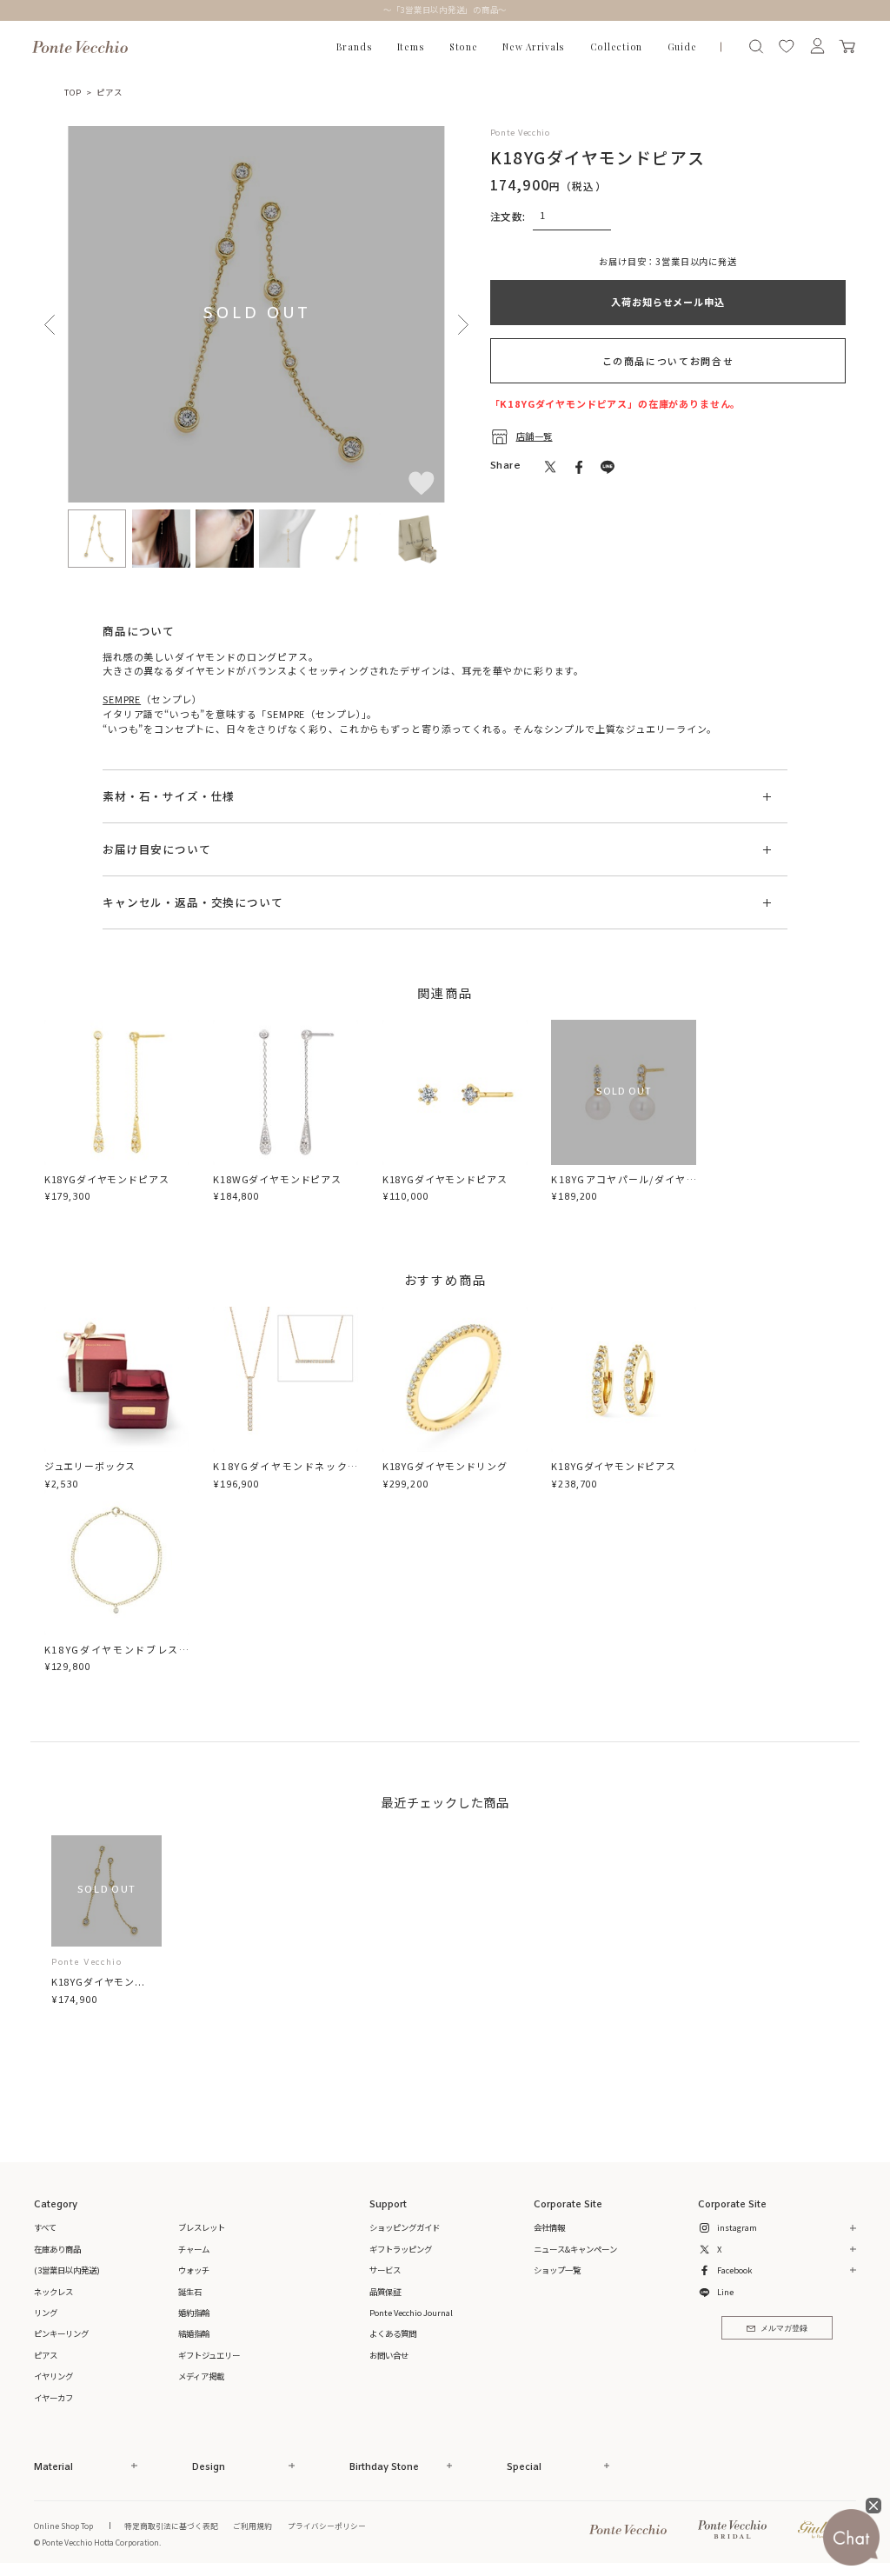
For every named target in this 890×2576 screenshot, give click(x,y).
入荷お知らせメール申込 (667, 302)
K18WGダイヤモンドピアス (277, 1179)
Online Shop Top (63, 2526)
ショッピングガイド (405, 2227)
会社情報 (549, 2227)
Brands (355, 47)
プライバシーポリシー (327, 2526)
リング (46, 2313)
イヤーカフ (53, 2398)
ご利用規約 (252, 2526)
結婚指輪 (194, 2333)
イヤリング (53, 2376)
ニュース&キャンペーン (575, 2249)
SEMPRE (122, 699)
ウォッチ (194, 2270)
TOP (73, 92)
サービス (385, 2270)
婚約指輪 (194, 2313)
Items (411, 47)
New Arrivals (534, 47)
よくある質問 (393, 2333)
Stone (464, 47)
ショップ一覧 (557, 2270)
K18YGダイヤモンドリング (445, 1466)
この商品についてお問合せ (668, 361)
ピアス (109, 92)
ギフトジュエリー (209, 2355)
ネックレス (53, 2292)
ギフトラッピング (401, 2249)
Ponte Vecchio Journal (411, 2313)
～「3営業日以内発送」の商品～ (445, 10)
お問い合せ (389, 2355)
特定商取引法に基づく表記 (171, 2526)
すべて (45, 2227)
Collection (617, 47)
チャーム (194, 2249)
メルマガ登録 (784, 2329)
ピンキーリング (61, 2333)
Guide (682, 47)
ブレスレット (202, 2227)
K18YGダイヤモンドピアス (107, 1179)
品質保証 (385, 2292)
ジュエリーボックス (90, 1466)
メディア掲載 (201, 2376)
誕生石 (190, 2292)
